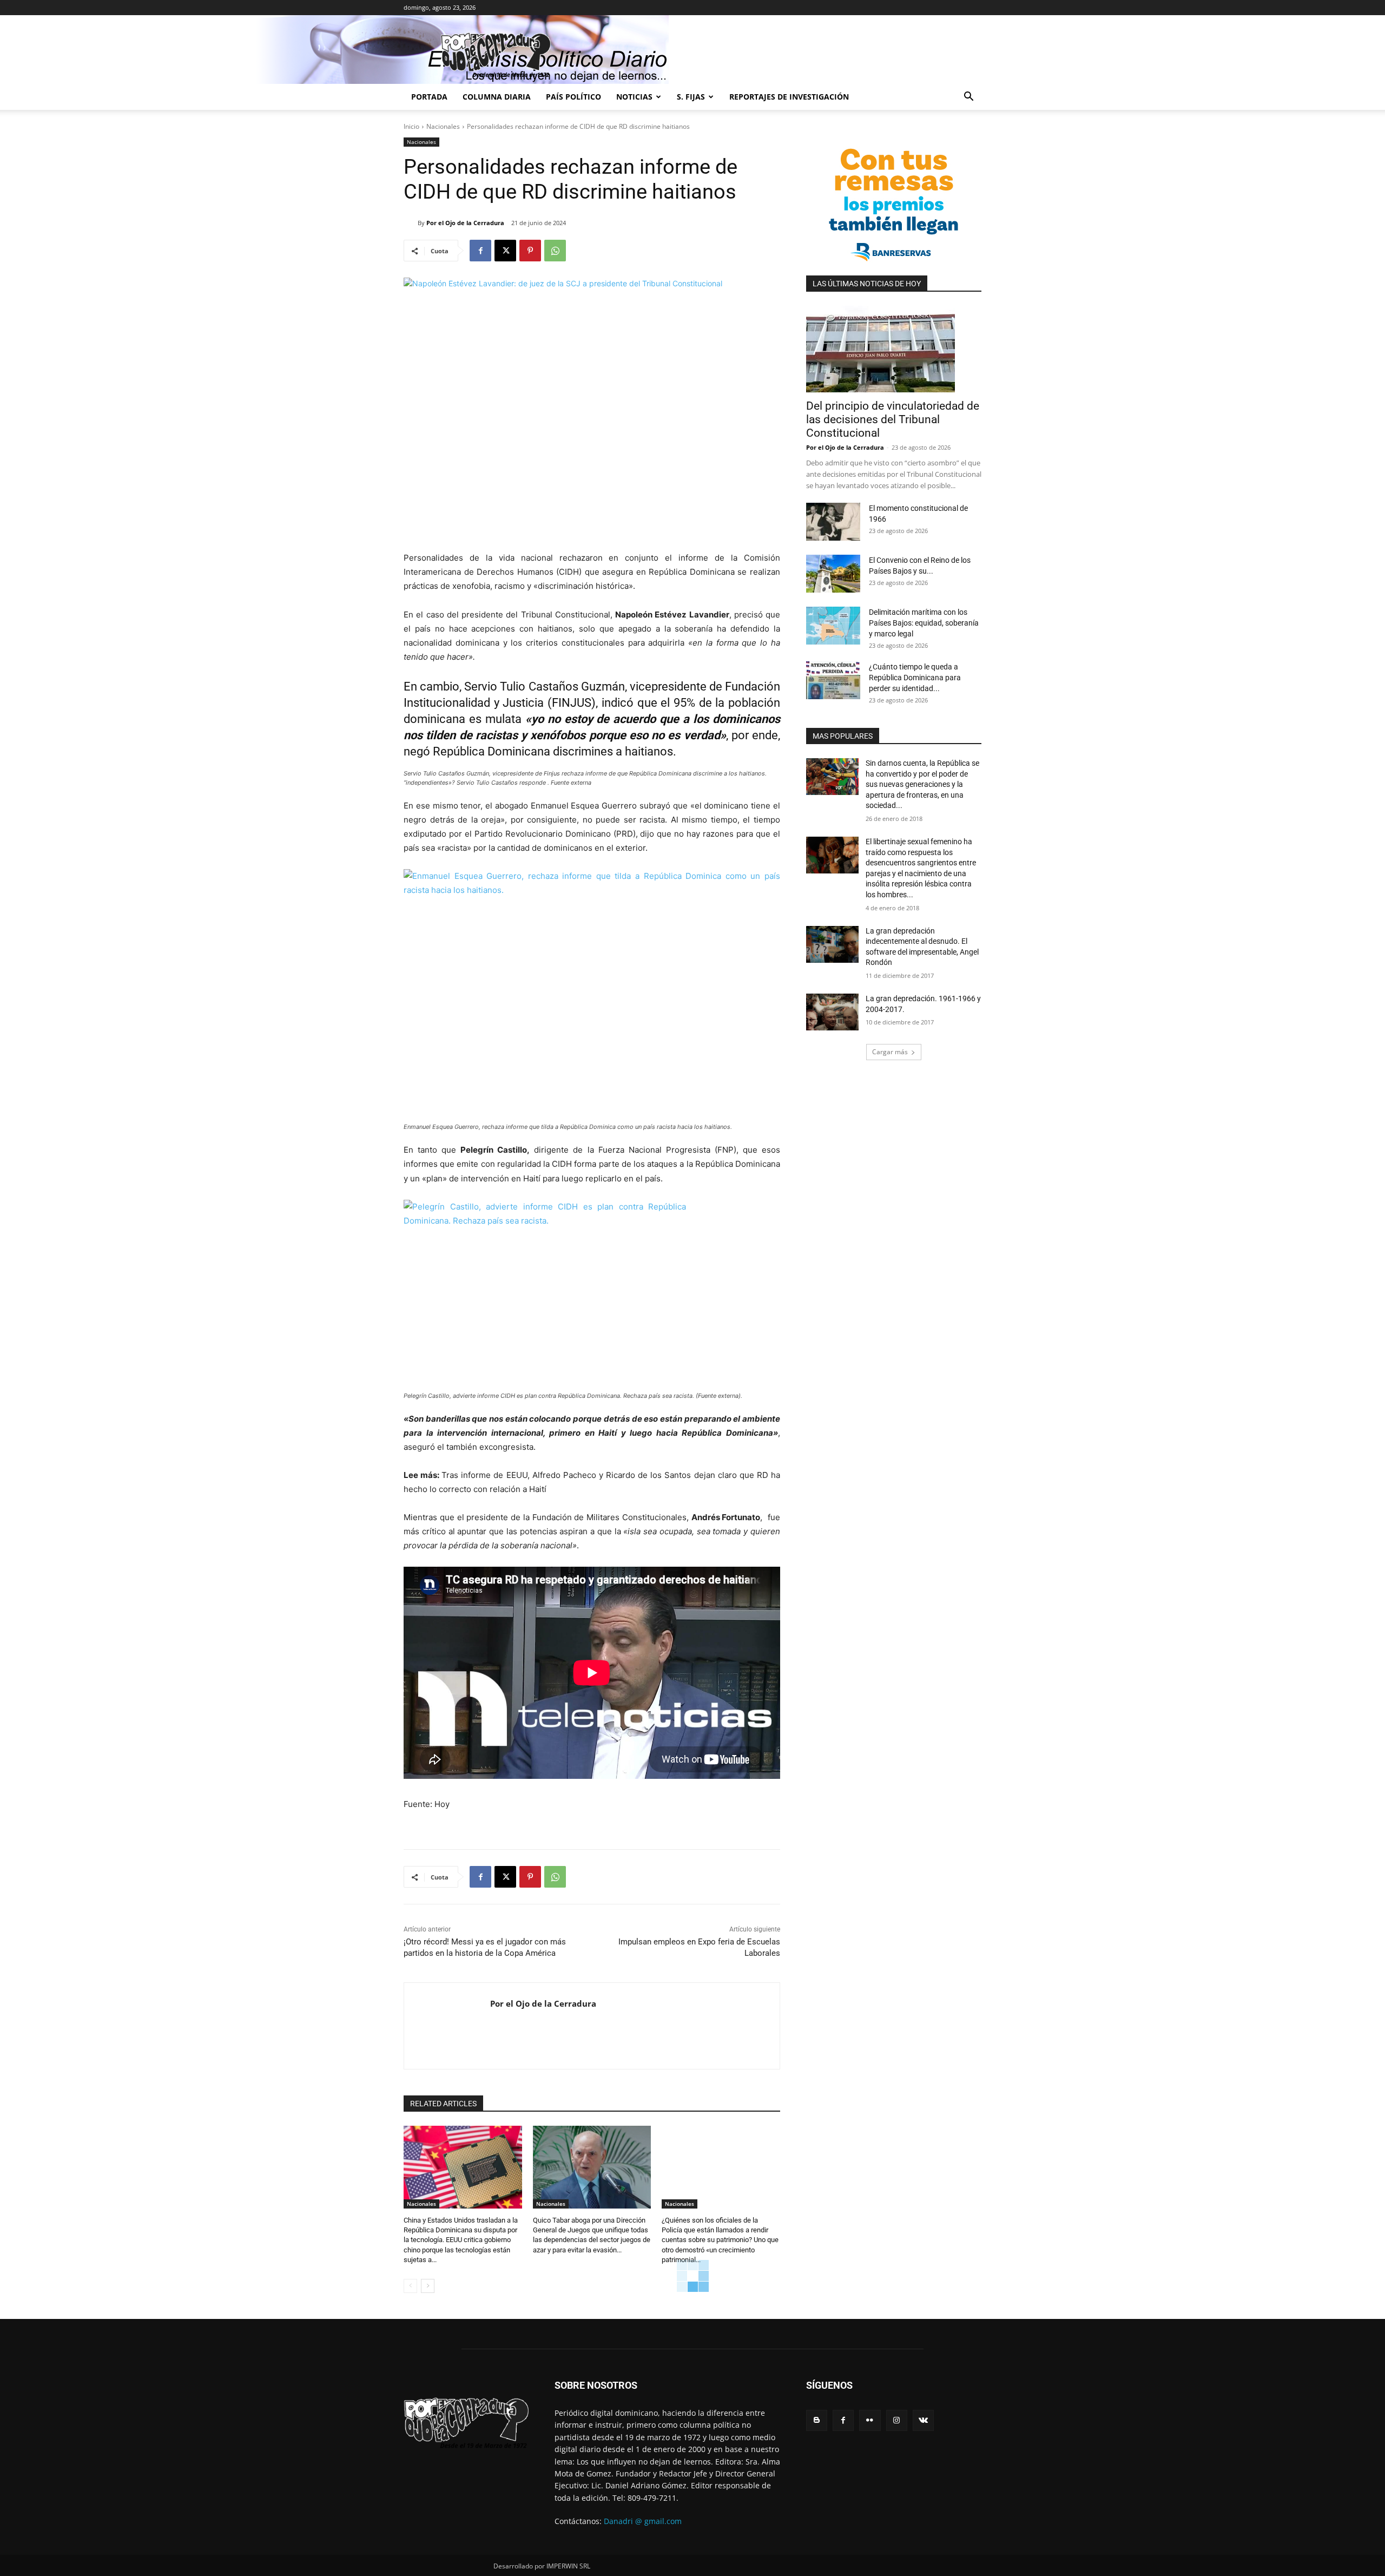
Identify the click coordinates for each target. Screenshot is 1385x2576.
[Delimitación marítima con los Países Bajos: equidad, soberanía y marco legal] (833, 626)
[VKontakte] (923, 2420)
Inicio (411, 126)
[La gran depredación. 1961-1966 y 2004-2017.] (832, 1012)
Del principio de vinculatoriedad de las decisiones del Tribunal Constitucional (893, 419)
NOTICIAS (634, 97)
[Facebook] (480, 251)
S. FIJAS (691, 97)
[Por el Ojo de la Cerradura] (411, 223)
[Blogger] (817, 2420)
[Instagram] (897, 2420)
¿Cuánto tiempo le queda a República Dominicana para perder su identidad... (915, 678)
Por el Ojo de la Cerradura (465, 223)
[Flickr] (870, 2420)
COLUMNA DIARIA (497, 97)
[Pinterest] (530, 251)
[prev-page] (410, 2286)
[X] (505, 251)
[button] (968, 98)
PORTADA (429, 97)
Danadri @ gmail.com (643, 2521)
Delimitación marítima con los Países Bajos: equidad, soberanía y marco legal (924, 623)
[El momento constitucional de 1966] (833, 522)
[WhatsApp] (555, 251)
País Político (573, 97)
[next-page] (428, 2286)
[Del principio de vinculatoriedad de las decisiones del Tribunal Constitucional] (894, 349)
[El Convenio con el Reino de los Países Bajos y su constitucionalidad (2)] (833, 574)
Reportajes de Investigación (789, 97)
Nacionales (443, 126)
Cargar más (890, 1052)
